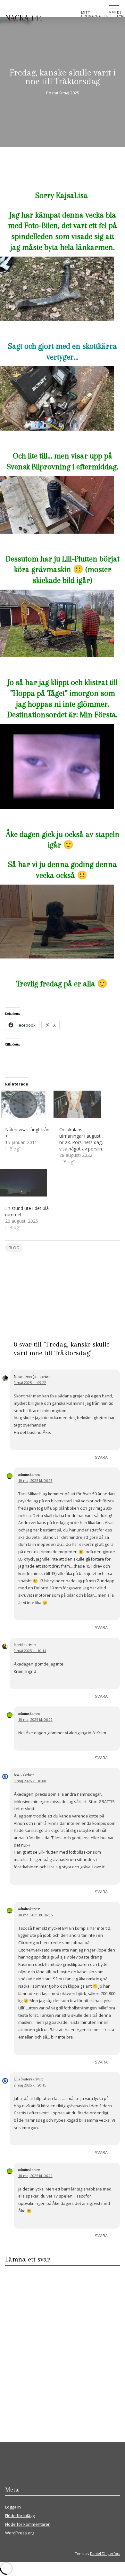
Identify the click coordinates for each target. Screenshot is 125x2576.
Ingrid (18, 1645)
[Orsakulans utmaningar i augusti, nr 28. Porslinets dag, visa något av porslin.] (83, 1104)
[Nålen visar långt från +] (29, 1104)
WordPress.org (20, 2533)
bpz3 (18, 1775)
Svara (101, 1457)
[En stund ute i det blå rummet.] (29, 1183)
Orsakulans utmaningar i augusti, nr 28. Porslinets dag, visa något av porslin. (81, 1139)
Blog (14, 1248)
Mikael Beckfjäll (26, 1377)
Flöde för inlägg (20, 2516)
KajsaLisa (73, 195)
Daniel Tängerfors (105, 2553)
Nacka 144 (24, 18)
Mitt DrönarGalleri (95, 14)
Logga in (13, 2507)
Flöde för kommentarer (27, 2524)
